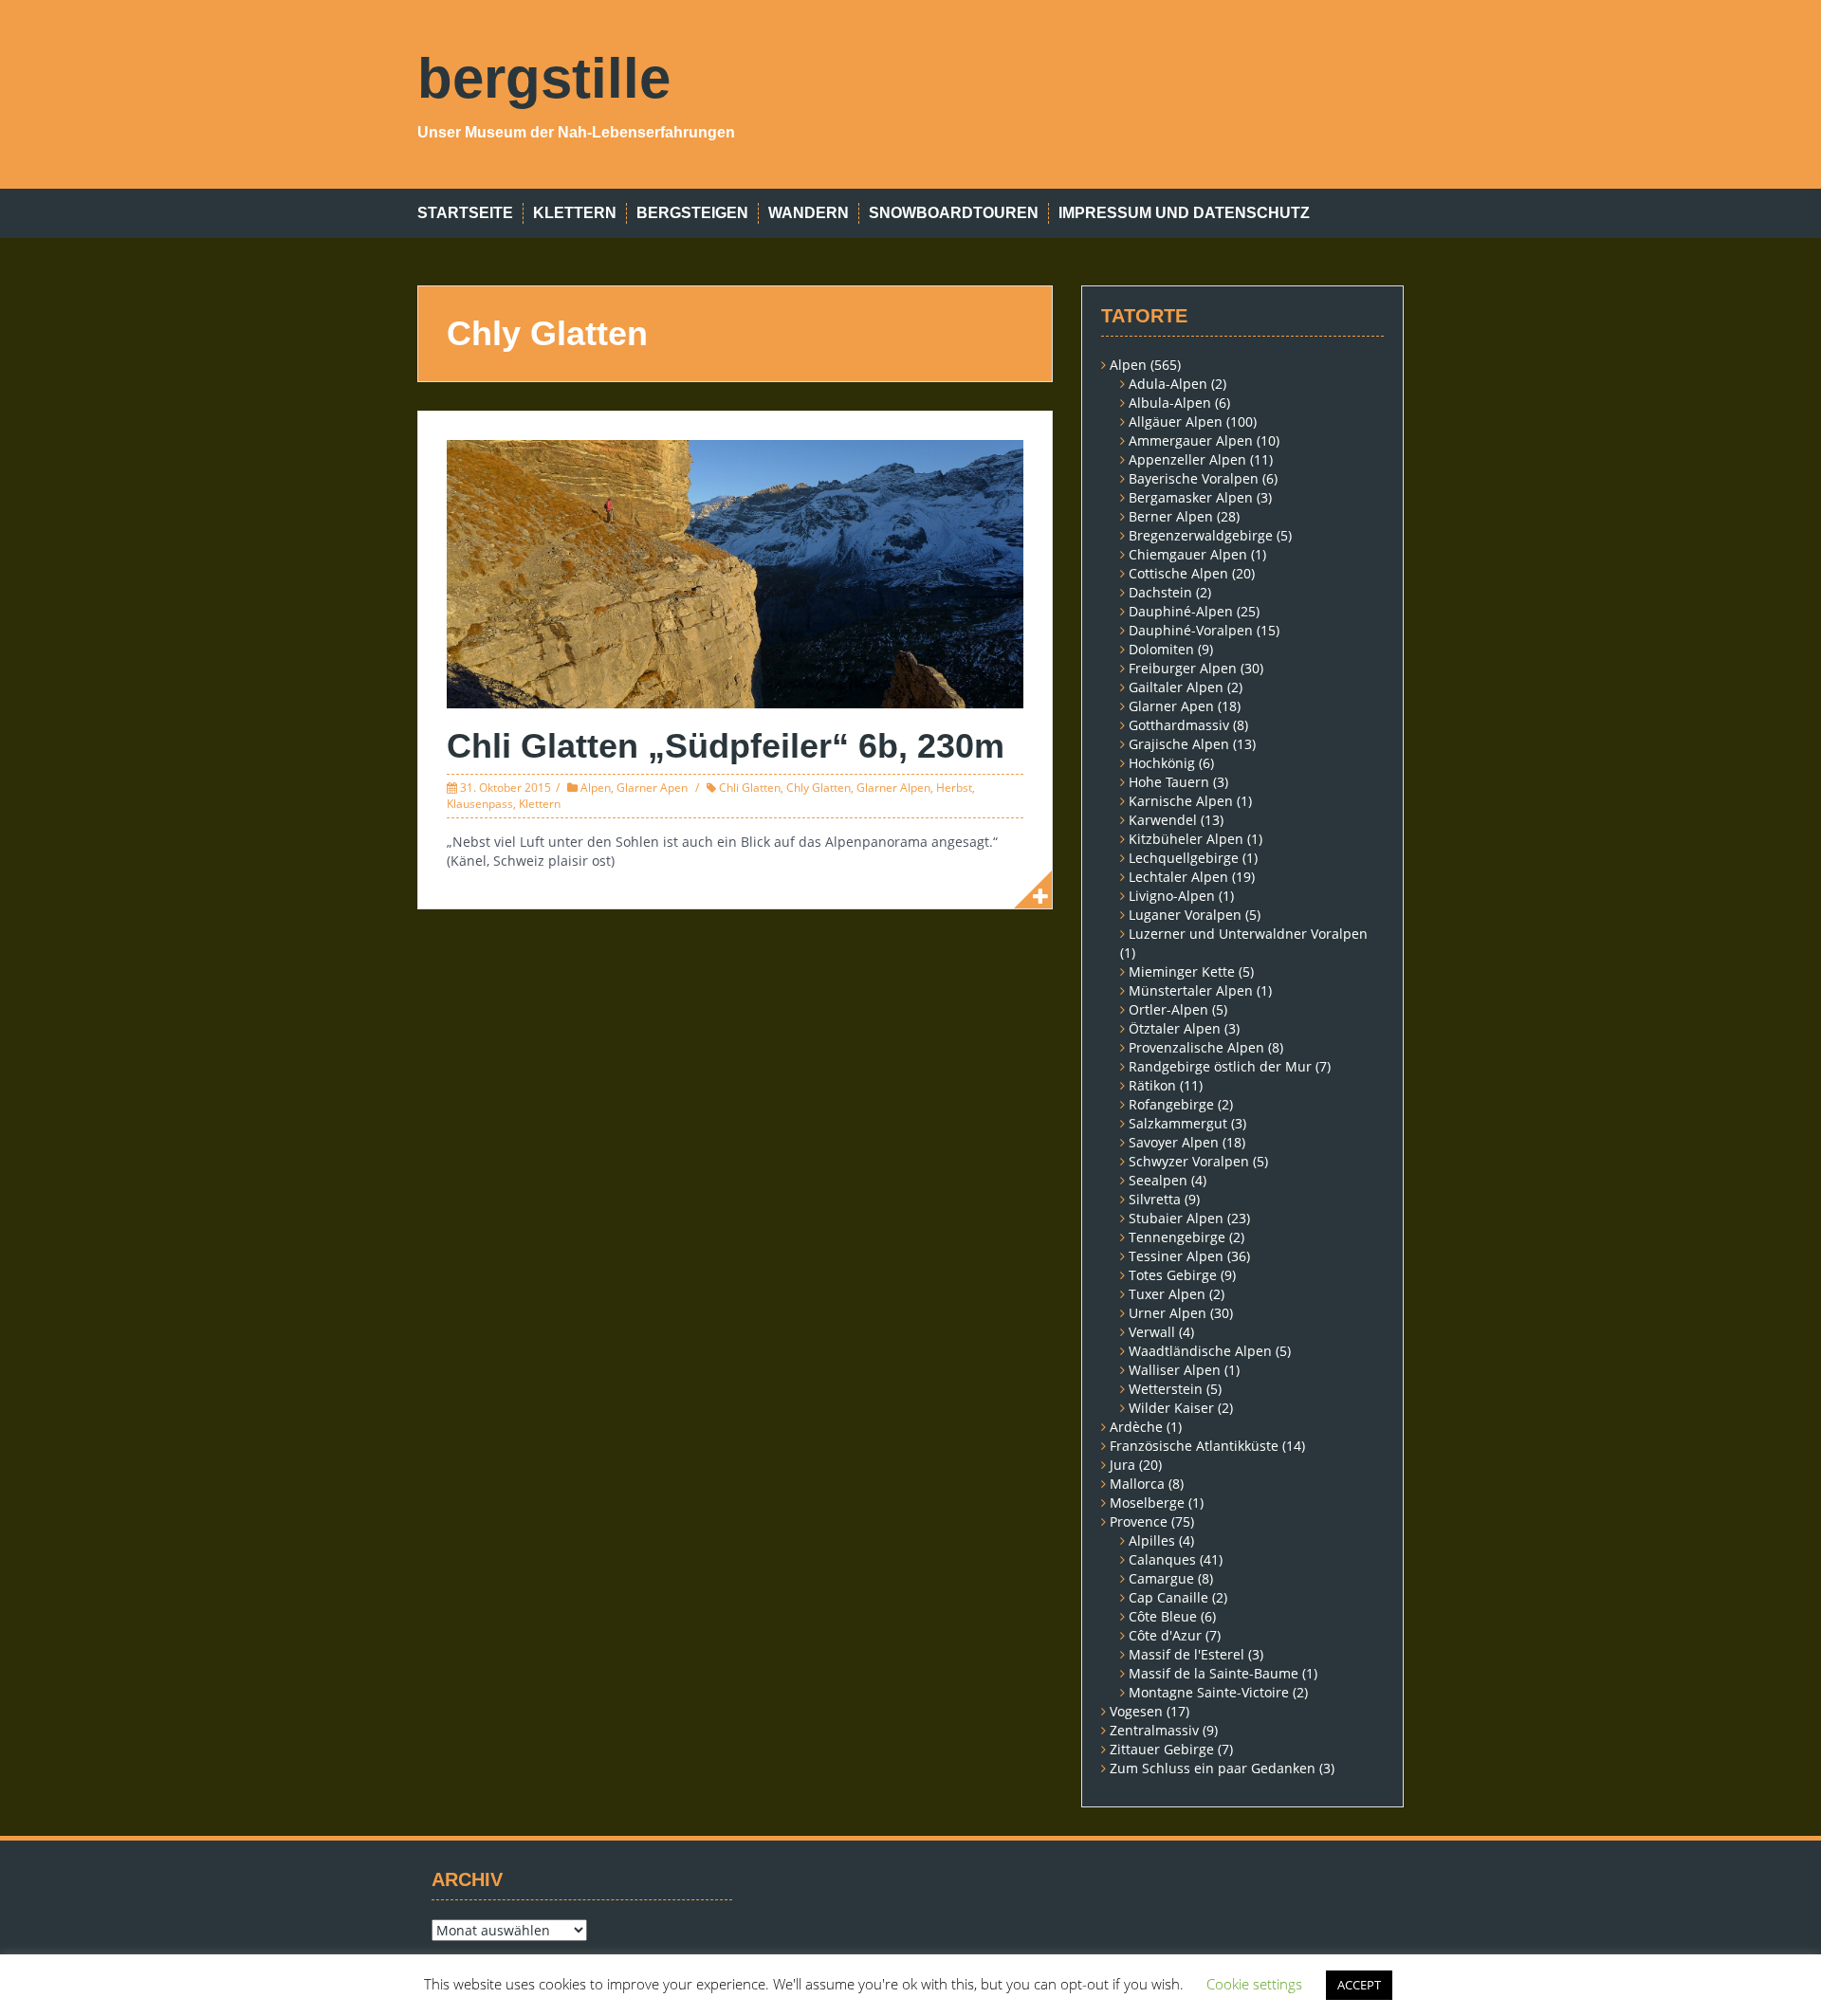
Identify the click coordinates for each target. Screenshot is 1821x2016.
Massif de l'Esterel (1186, 1654)
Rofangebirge (1171, 1104)
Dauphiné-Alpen (1181, 611)
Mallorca (1137, 1484)
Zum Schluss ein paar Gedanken (1213, 1768)
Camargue (1161, 1578)
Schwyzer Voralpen (1189, 1161)
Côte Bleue (1163, 1616)
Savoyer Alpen (1174, 1142)
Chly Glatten (819, 788)
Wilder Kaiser (1171, 1408)
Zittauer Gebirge (1162, 1749)
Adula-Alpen (1168, 384)
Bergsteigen (692, 213)
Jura (1122, 1465)
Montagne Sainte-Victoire (1209, 1692)
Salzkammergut (1178, 1123)
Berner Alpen (1171, 516)
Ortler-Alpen (1168, 1009)
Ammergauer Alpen (1191, 440)
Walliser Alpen (1175, 1370)
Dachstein (1160, 592)
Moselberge (1147, 1503)
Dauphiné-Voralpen (1191, 630)
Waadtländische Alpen (1200, 1351)
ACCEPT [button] (1359, 1985)
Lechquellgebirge (1184, 858)
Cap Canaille (1168, 1597)
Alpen (596, 788)
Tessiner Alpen (1176, 1256)
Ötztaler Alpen (1175, 1028)
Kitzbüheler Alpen (1186, 839)
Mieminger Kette (1182, 971)
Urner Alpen (1168, 1313)
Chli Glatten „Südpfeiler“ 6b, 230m (726, 746)
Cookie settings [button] (1254, 1984)
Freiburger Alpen (1183, 668)
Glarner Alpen (893, 788)
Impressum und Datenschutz (1184, 213)
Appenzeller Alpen (1187, 459)
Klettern (575, 213)
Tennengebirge (1177, 1237)
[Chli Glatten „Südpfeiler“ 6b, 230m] (735, 572)
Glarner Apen (652, 788)
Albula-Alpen (1170, 403)
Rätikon (1152, 1085)
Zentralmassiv (1154, 1730)
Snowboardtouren (954, 213)
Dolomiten (1161, 649)
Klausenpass (480, 804)
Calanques (1162, 1559)
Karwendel (1163, 820)
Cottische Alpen (1178, 573)
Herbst (954, 788)
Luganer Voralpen (1185, 915)
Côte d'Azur (1165, 1635)
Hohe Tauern (1169, 782)
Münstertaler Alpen (1191, 990)
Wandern (809, 213)
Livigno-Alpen (1172, 896)
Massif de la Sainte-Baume (1214, 1673)
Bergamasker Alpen (1191, 497)
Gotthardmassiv (1179, 725)
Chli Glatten (750, 788)
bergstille (544, 78)
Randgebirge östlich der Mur (1220, 1066)
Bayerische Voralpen (1194, 478)
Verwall (1152, 1332)
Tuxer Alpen (1167, 1294)
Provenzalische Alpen (1196, 1047)
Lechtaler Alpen (1178, 877)
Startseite (465, 213)
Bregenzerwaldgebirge (1201, 535)
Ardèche (1136, 1427)
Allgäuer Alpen (1176, 422)
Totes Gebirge (1173, 1275)
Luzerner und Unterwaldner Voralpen (1248, 934)
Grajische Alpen (1179, 744)
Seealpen (1158, 1180)
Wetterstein (1166, 1389)
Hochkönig (1162, 763)
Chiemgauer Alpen (1188, 554)
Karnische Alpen (1181, 801)
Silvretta (1155, 1199)
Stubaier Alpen (1176, 1218)
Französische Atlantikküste (1194, 1446)
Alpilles (1152, 1540)
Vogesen (1136, 1711)
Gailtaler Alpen (1176, 687)
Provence (1139, 1521)
